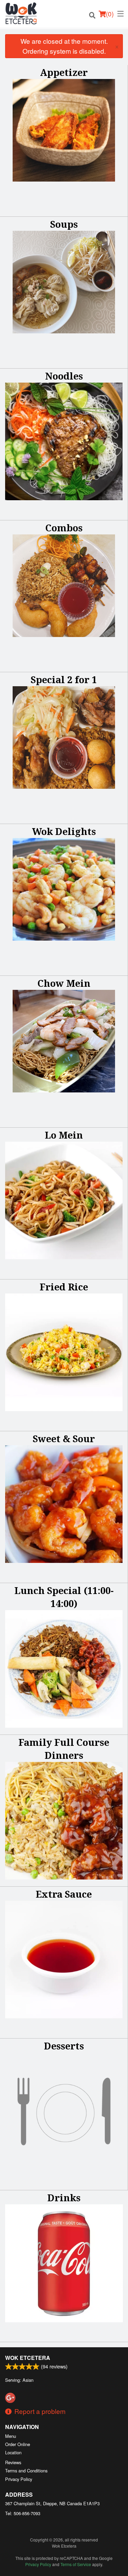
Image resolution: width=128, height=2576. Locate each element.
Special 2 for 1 (64, 680)
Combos (64, 528)
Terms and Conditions (26, 2471)
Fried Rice (64, 1287)
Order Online (18, 2444)
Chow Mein (64, 983)
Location (13, 2452)
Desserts (64, 2046)
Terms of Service (76, 2564)
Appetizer (64, 72)
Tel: (23, 2513)
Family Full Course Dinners (64, 1749)
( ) (110, 14)
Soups (64, 224)
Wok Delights (64, 831)
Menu (11, 2436)
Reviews (13, 2462)
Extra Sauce (64, 1894)
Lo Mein (64, 1135)
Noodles (64, 376)
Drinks (64, 2198)
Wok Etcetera (28, 2358)
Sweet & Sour (64, 1439)
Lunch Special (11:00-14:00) (64, 1597)
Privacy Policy (19, 2479)
